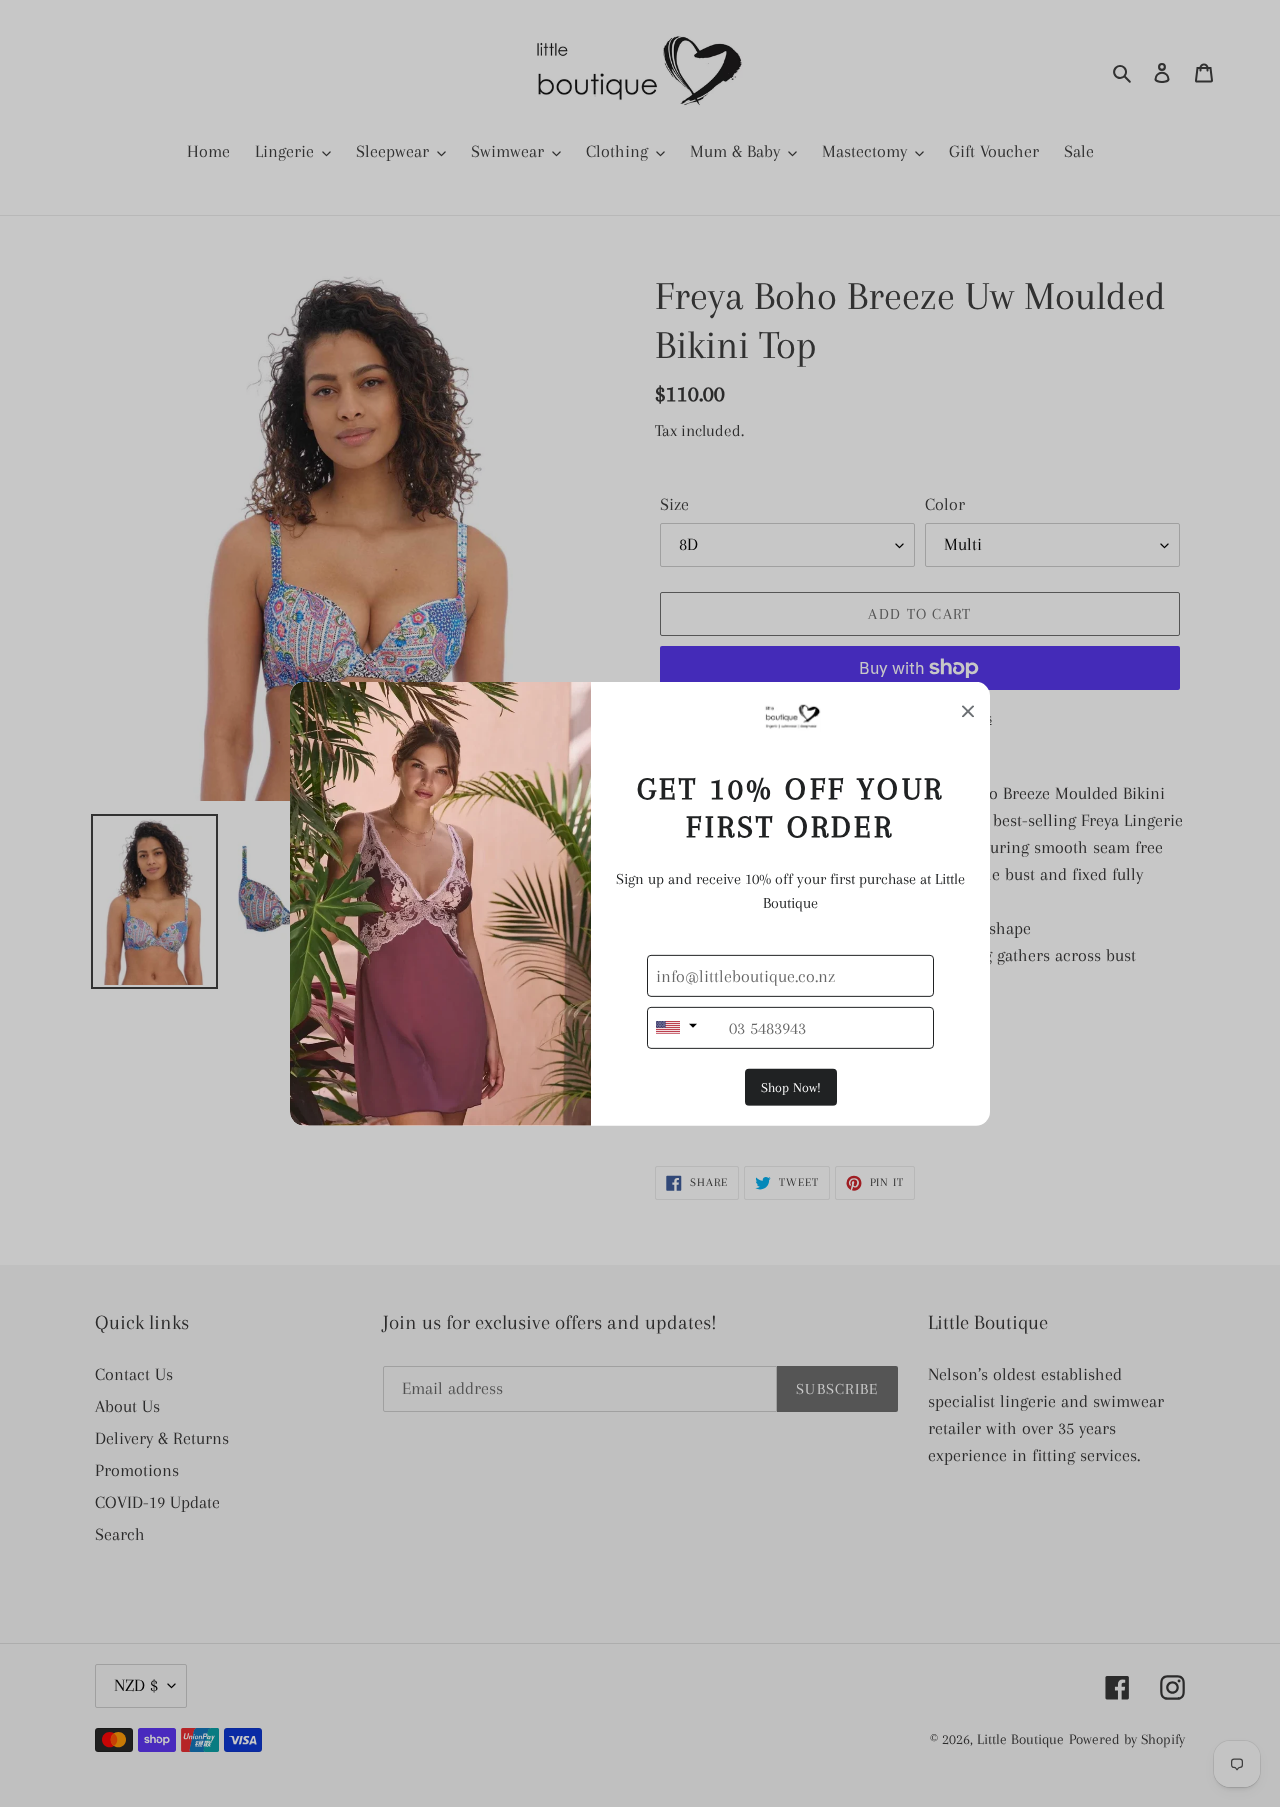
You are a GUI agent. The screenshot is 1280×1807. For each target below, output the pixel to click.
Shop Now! (791, 1087)
